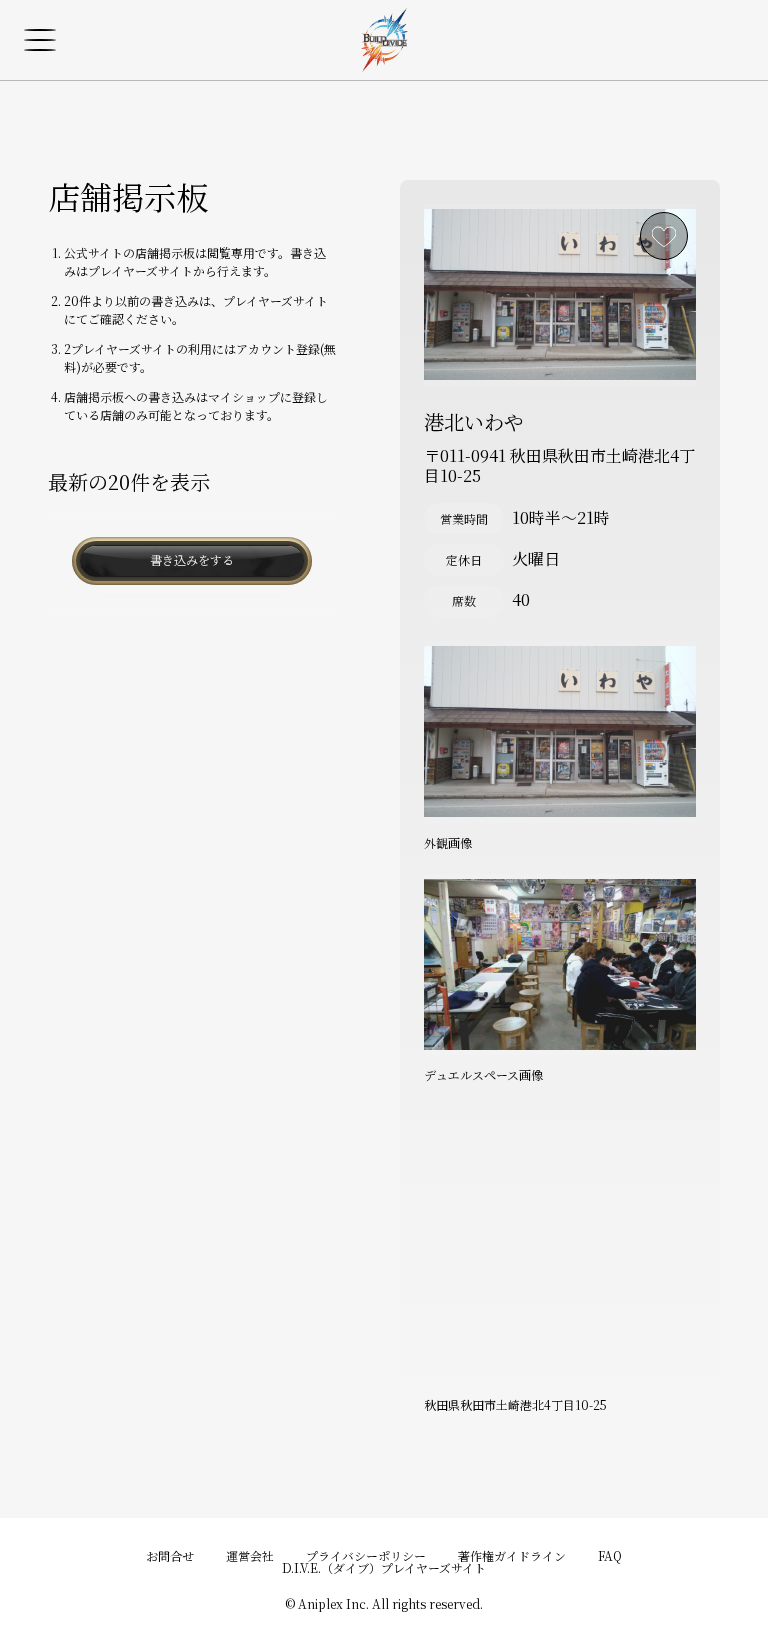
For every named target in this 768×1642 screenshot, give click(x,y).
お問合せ (170, 1555)
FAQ (610, 1555)
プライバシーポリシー (366, 1555)
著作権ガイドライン (512, 1555)
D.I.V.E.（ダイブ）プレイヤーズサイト (384, 1567)
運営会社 (250, 1555)
